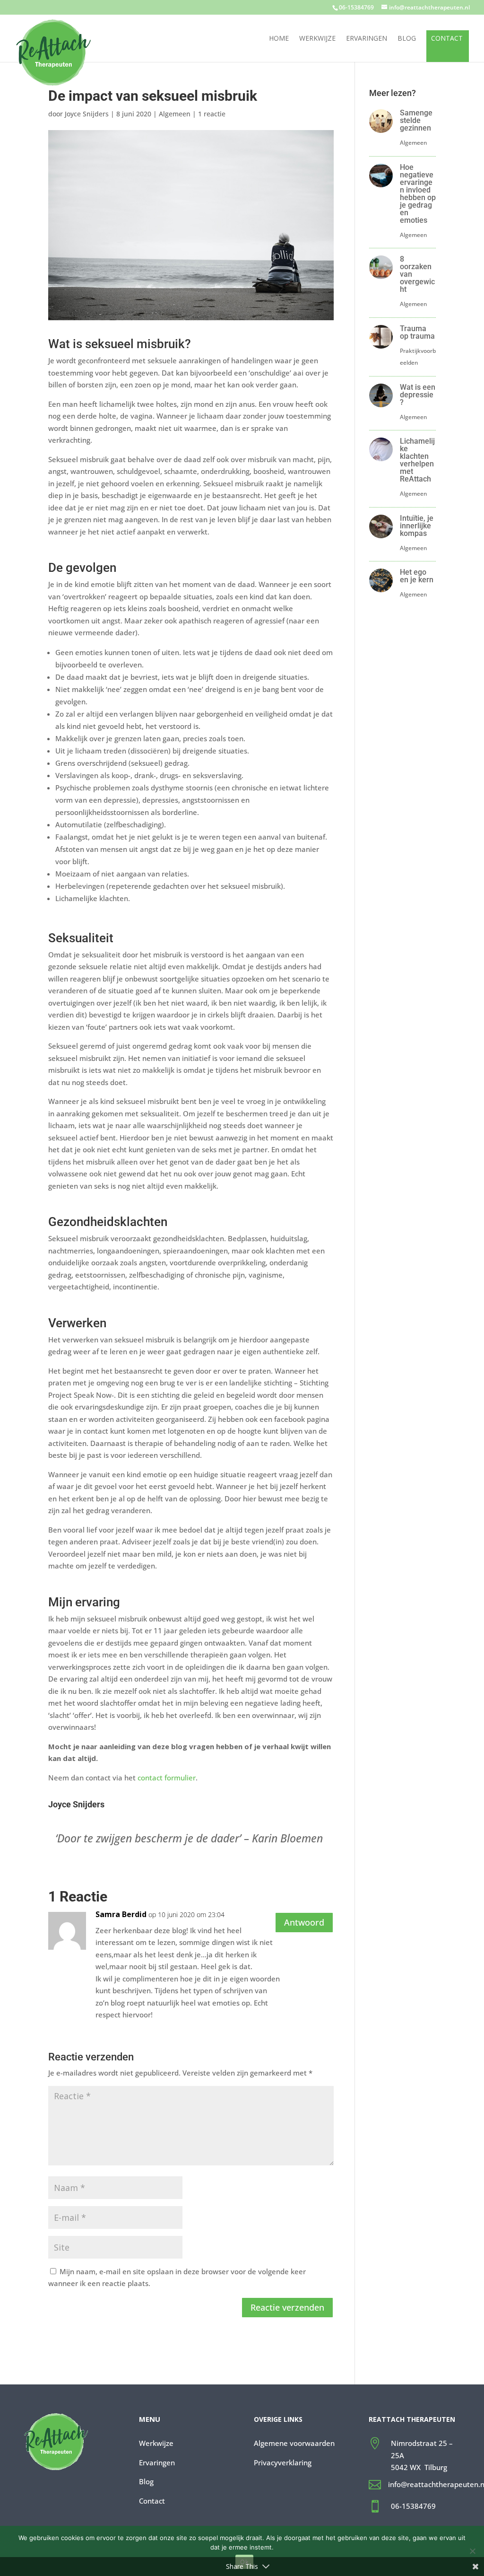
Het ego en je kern (417, 576)
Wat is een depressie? (418, 395)
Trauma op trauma (417, 332)
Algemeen (175, 114)
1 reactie (212, 114)
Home (279, 39)
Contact (447, 39)
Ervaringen (367, 39)
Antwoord (304, 1922)
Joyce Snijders (87, 114)
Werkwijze (317, 39)
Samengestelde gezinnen (416, 120)
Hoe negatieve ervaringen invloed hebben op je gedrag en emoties (418, 194)
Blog (407, 39)
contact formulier (167, 1778)
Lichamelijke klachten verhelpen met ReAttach (417, 460)
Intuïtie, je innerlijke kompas (417, 526)
